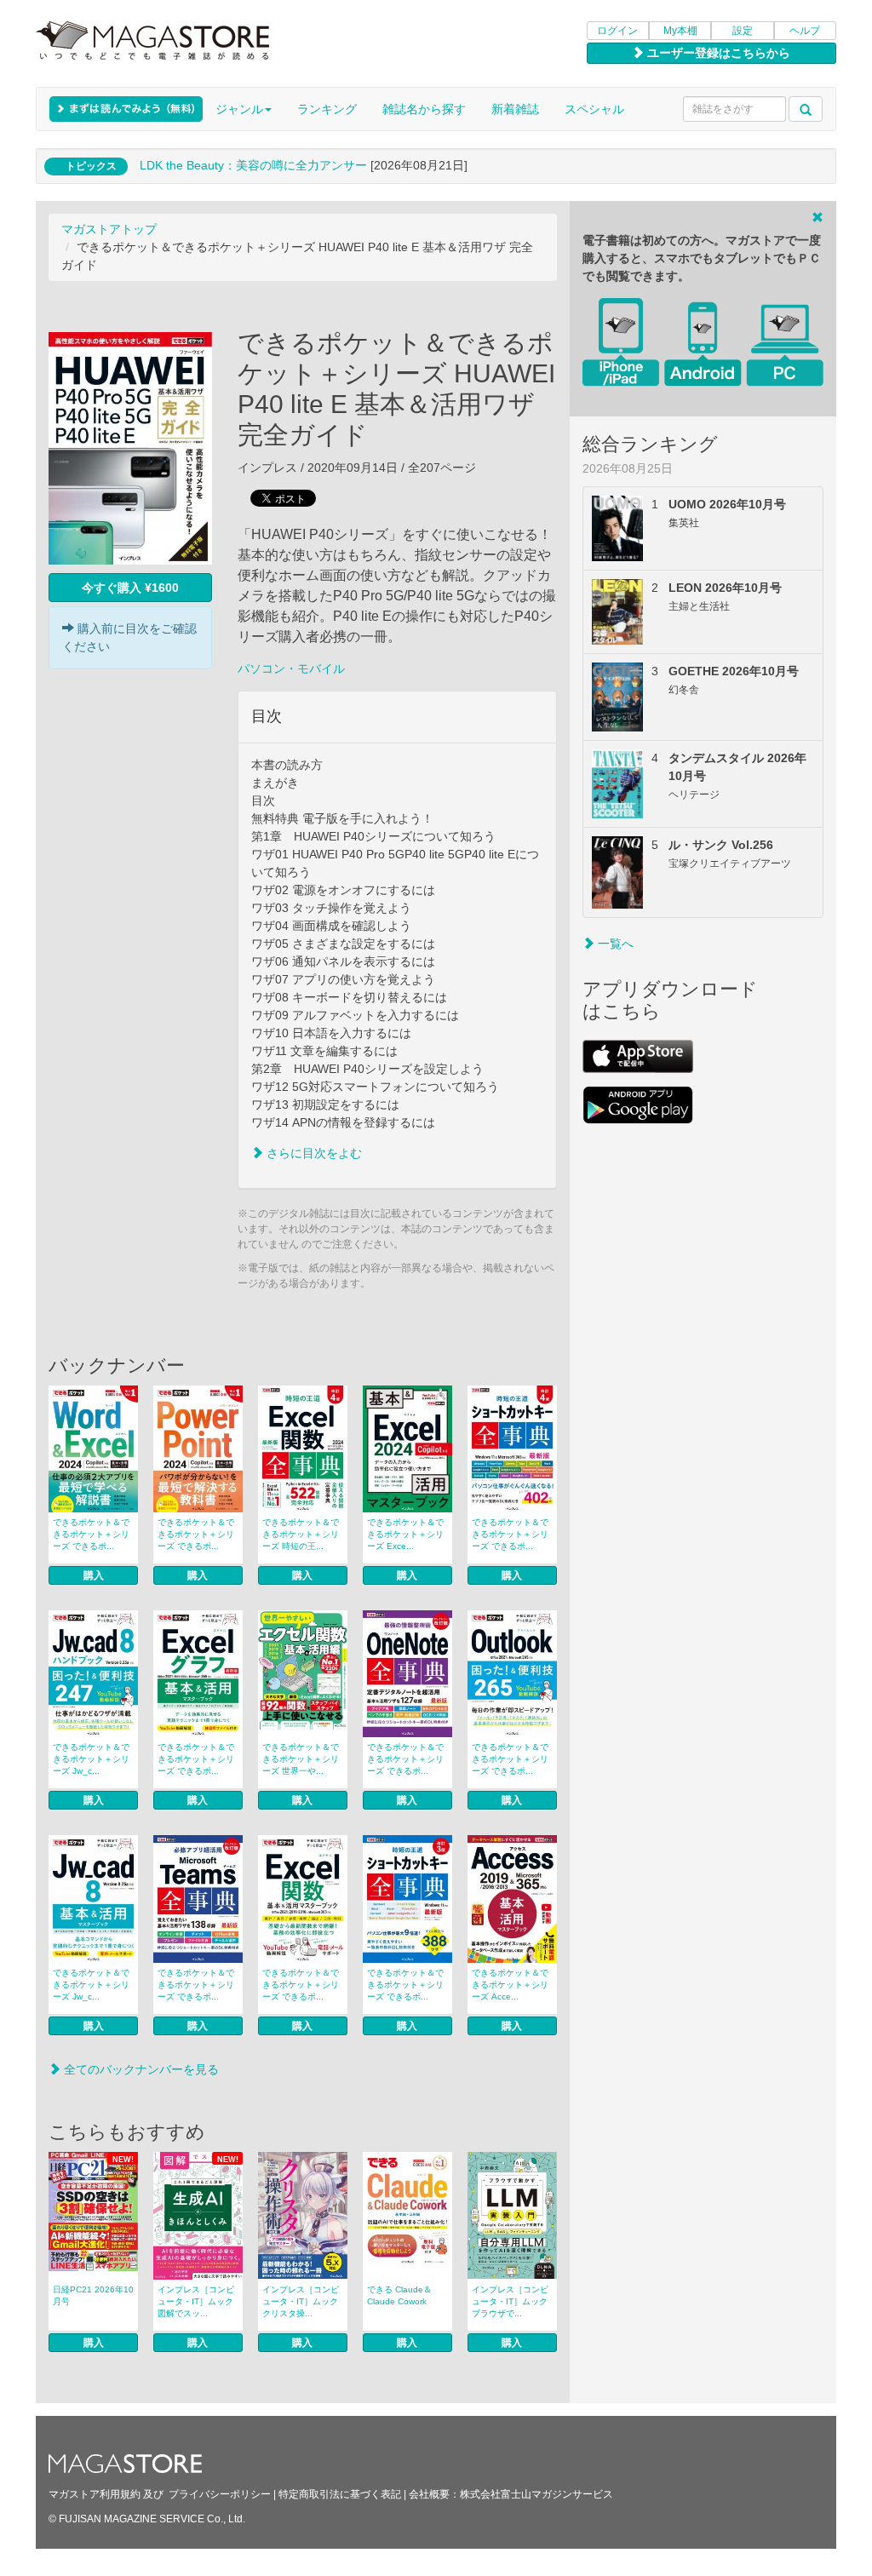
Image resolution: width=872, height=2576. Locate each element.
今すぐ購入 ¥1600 (130, 588)
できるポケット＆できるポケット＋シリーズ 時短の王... (301, 1534)
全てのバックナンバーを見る (140, 2069)
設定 (743, 31)
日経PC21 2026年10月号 (93, 2295)
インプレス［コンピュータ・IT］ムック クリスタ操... (301, 2301)
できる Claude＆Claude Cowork (399, 2295)
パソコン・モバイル (291, 668)
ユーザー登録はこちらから (717, 53)
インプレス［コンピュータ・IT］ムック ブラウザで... (510, 2301)
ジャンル (239, 109)
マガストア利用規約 (95, 2494)
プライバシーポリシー (220, 2494)
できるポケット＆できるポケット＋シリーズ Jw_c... (91, 1759)
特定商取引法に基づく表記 (340, 2494)
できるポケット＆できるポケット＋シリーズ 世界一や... (301, 1759)
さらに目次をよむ (313, 1153)
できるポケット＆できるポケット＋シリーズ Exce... (405, 1534)
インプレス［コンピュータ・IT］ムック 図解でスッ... (196, 2301)
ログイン (617, 31)
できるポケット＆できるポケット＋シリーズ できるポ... (91, 1534)
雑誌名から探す (424, 109)
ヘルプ (805, 31)
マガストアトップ (109, 229)
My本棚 (680, 31)
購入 (94, 1575)
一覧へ (614, 944)
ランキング (327, 109)
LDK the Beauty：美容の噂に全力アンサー (253, 165)
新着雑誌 (515, 109)
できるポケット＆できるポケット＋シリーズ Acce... (510, 1985)
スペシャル (594, 109)
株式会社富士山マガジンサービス (536, 2494)
